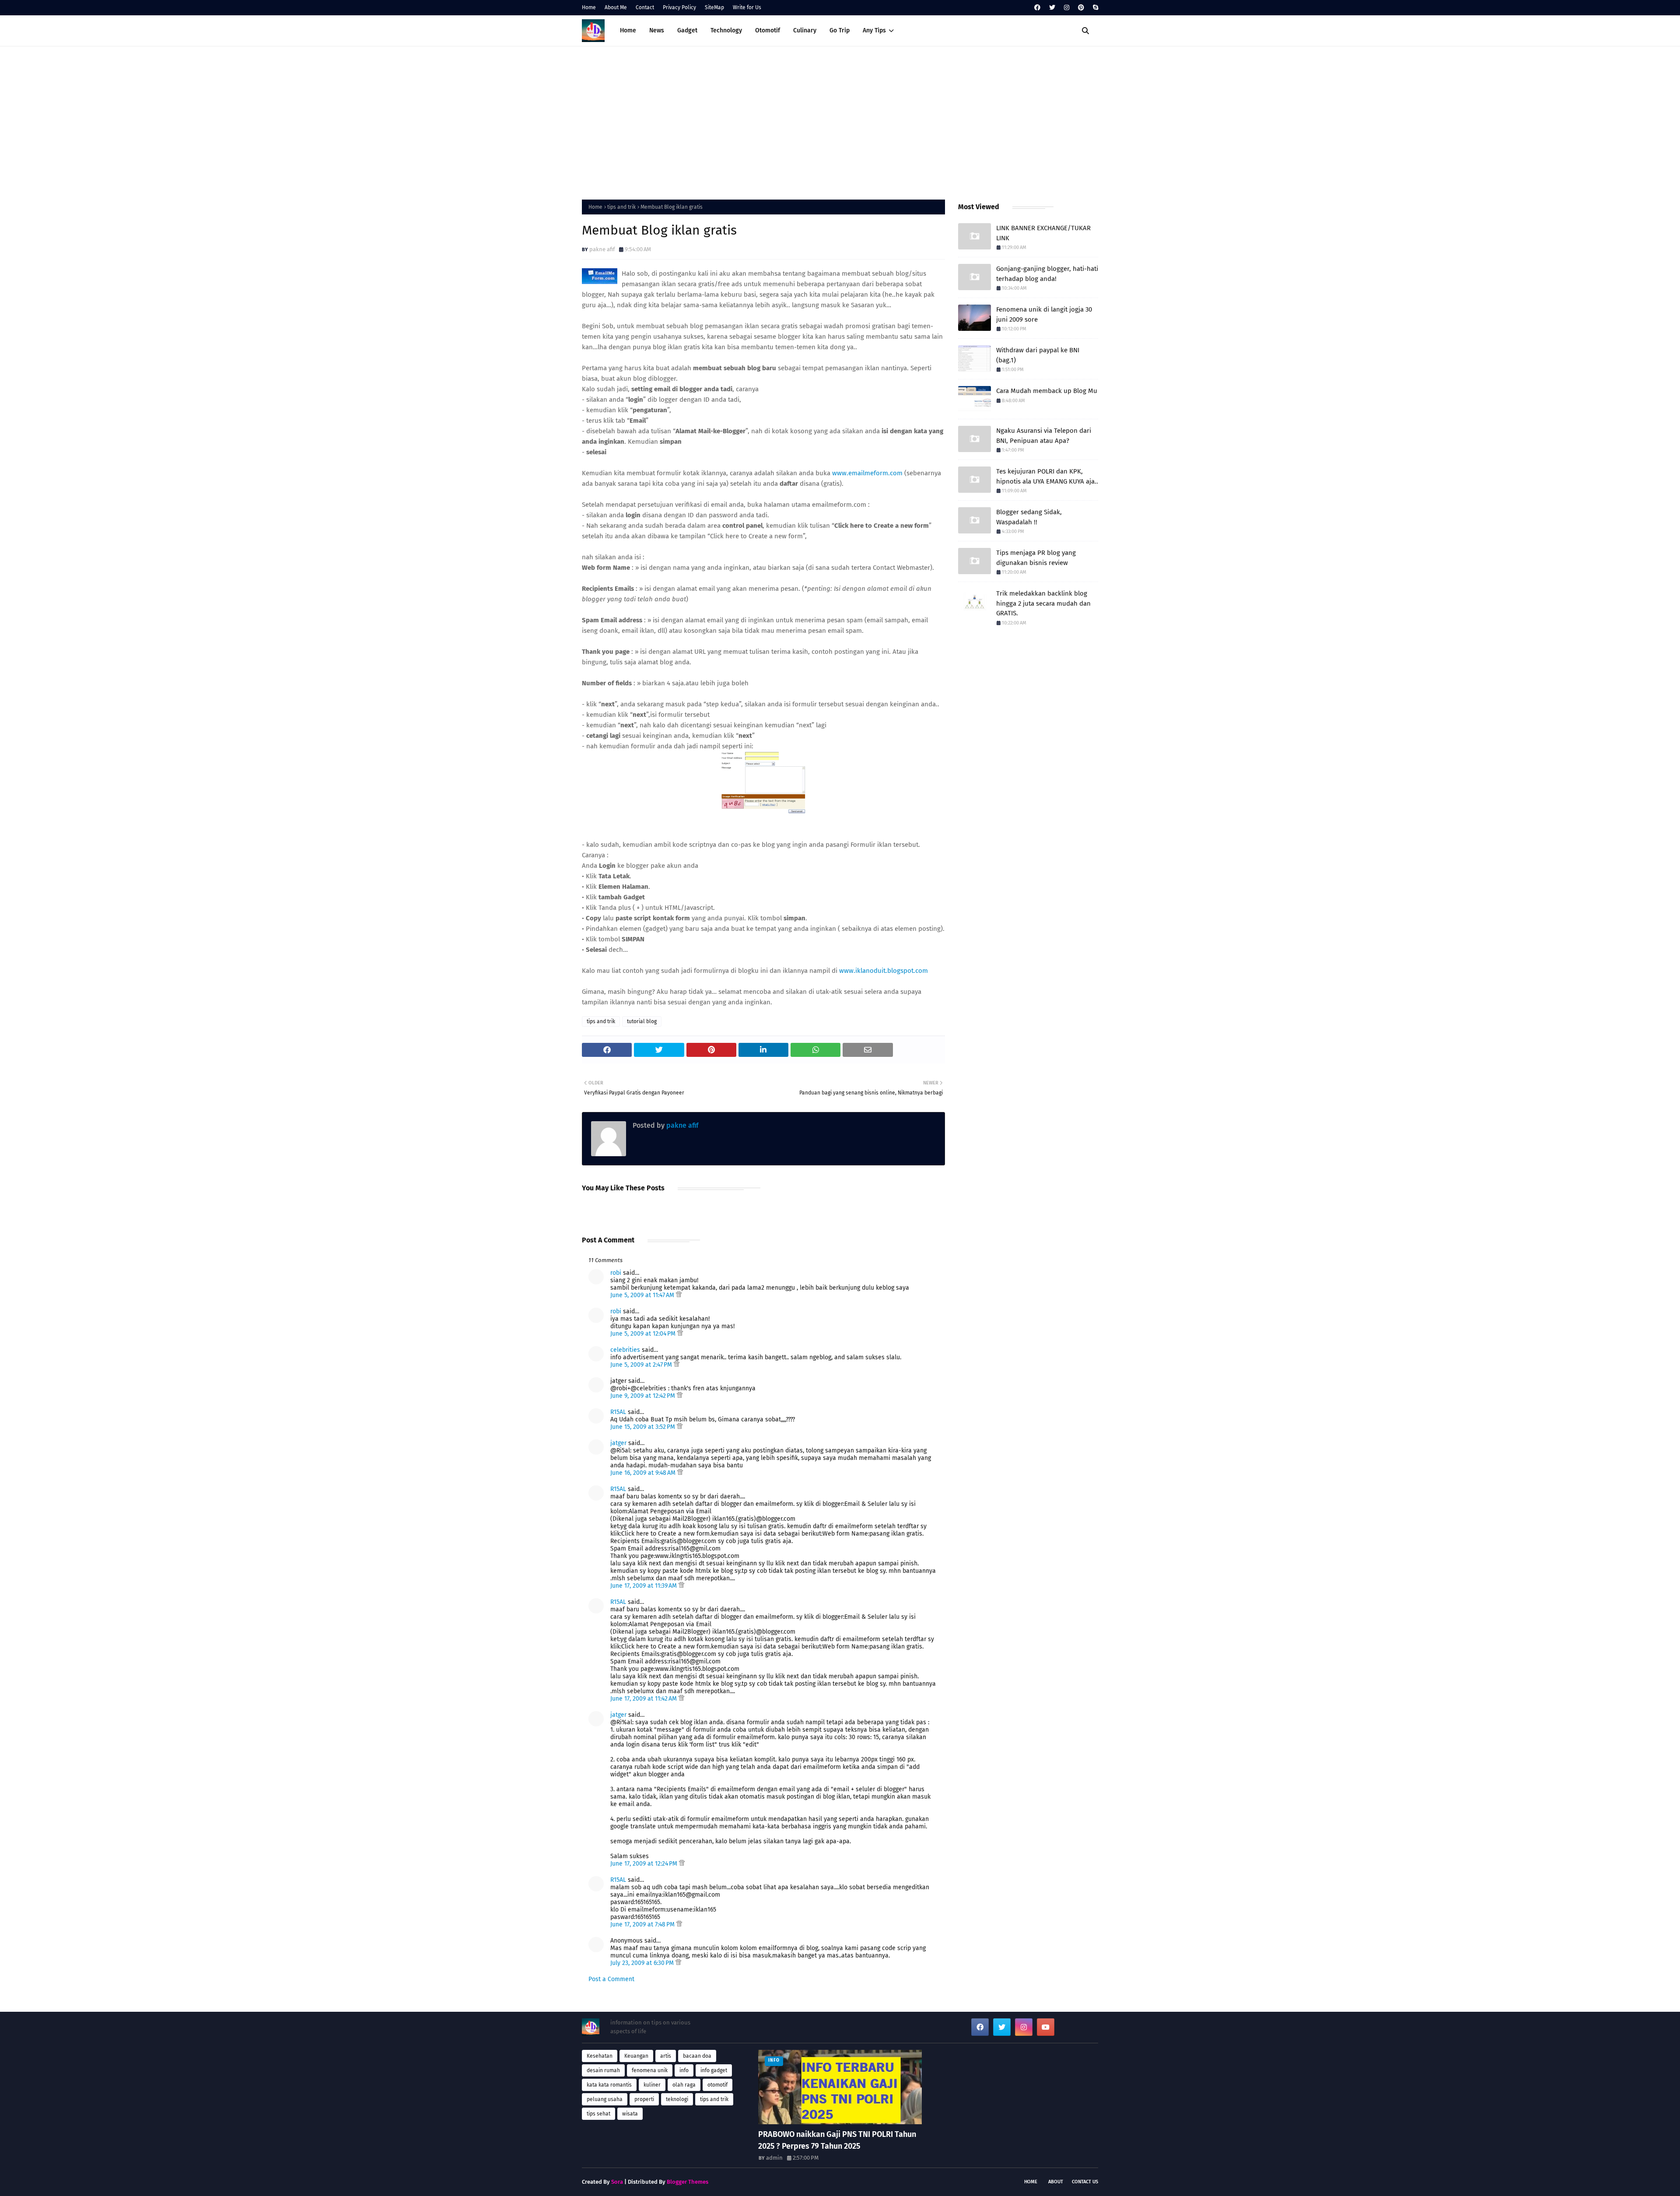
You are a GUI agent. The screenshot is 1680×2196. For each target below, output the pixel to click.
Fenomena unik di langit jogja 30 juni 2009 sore (1044, 314)
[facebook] (1037, 8)
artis (666, 2056)
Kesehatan (600, 2056)
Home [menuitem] (628, 30)
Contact (645, 7)
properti (644, 2099)
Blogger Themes (688, 2182)
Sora (617, 2182)
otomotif (717, 2085)
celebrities (625, 1350)
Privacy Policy (679, 7)
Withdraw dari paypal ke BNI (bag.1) (1038, 355)
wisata (630, 2114)
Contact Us (1085, 2182)
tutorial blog (642, 1021)
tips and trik (621, 207)
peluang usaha (605, 2099)
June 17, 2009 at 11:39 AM (644, 1586)
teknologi (677, 2099)
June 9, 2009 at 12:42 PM (644, 1396)
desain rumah (603, 2070)
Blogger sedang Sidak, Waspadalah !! (1029, 517)
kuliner (652, 2085)
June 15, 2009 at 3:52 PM (644, 1427)
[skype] (1094, 8)
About (1056, 2182)
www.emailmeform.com (867, 473)
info (684, 2070)
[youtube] (1046, 2027)
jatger (618, 1443)
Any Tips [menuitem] (874, 30)
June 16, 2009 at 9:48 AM (644, 1473)
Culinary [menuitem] (805, 30)
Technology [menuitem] (726, 30)
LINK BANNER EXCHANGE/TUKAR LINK (1043, 233)
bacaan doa (697, 2056)
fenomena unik (650, 2070)
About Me (616, 7)
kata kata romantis (609, 2085)
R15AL (618, 1412)
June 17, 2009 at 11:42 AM (644, 1699)
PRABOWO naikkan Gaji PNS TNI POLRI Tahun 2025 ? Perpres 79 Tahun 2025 (837, 2140)
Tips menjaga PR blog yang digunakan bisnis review (1036, 558)
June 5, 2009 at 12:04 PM (644, 1334)
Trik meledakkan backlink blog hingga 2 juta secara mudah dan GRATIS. (1043, 603)
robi (616, 1273)
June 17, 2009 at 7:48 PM (643, 1924)
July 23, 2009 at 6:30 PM (643, 1963)
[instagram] (1067, 8)
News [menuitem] (657, 30)
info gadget (714, 2070)
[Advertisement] (840, 121)
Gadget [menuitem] (687, 30)
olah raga (684, 2085)
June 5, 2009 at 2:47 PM (642, 1365)
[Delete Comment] (679, 1295)
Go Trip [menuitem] (840, 30)
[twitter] (1052, 8)
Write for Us (747, 7)
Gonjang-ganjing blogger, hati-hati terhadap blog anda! (1047, 274)
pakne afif (602, 249)
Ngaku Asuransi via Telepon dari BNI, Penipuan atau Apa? (1044, 436)
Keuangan (636, 2056)
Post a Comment (611, 1979)
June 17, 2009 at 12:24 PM (645, 1864)
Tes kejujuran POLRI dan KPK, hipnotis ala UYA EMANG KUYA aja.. (1047, 476)
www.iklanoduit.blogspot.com (884, 971)
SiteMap (714, 7)
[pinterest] (1081, 8)
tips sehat (598, 2114)
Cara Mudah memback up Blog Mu (1047, 391)
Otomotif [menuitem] (768, 30)
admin (774, 2158)
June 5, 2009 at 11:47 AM (643, 1295)
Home (589, 7)
